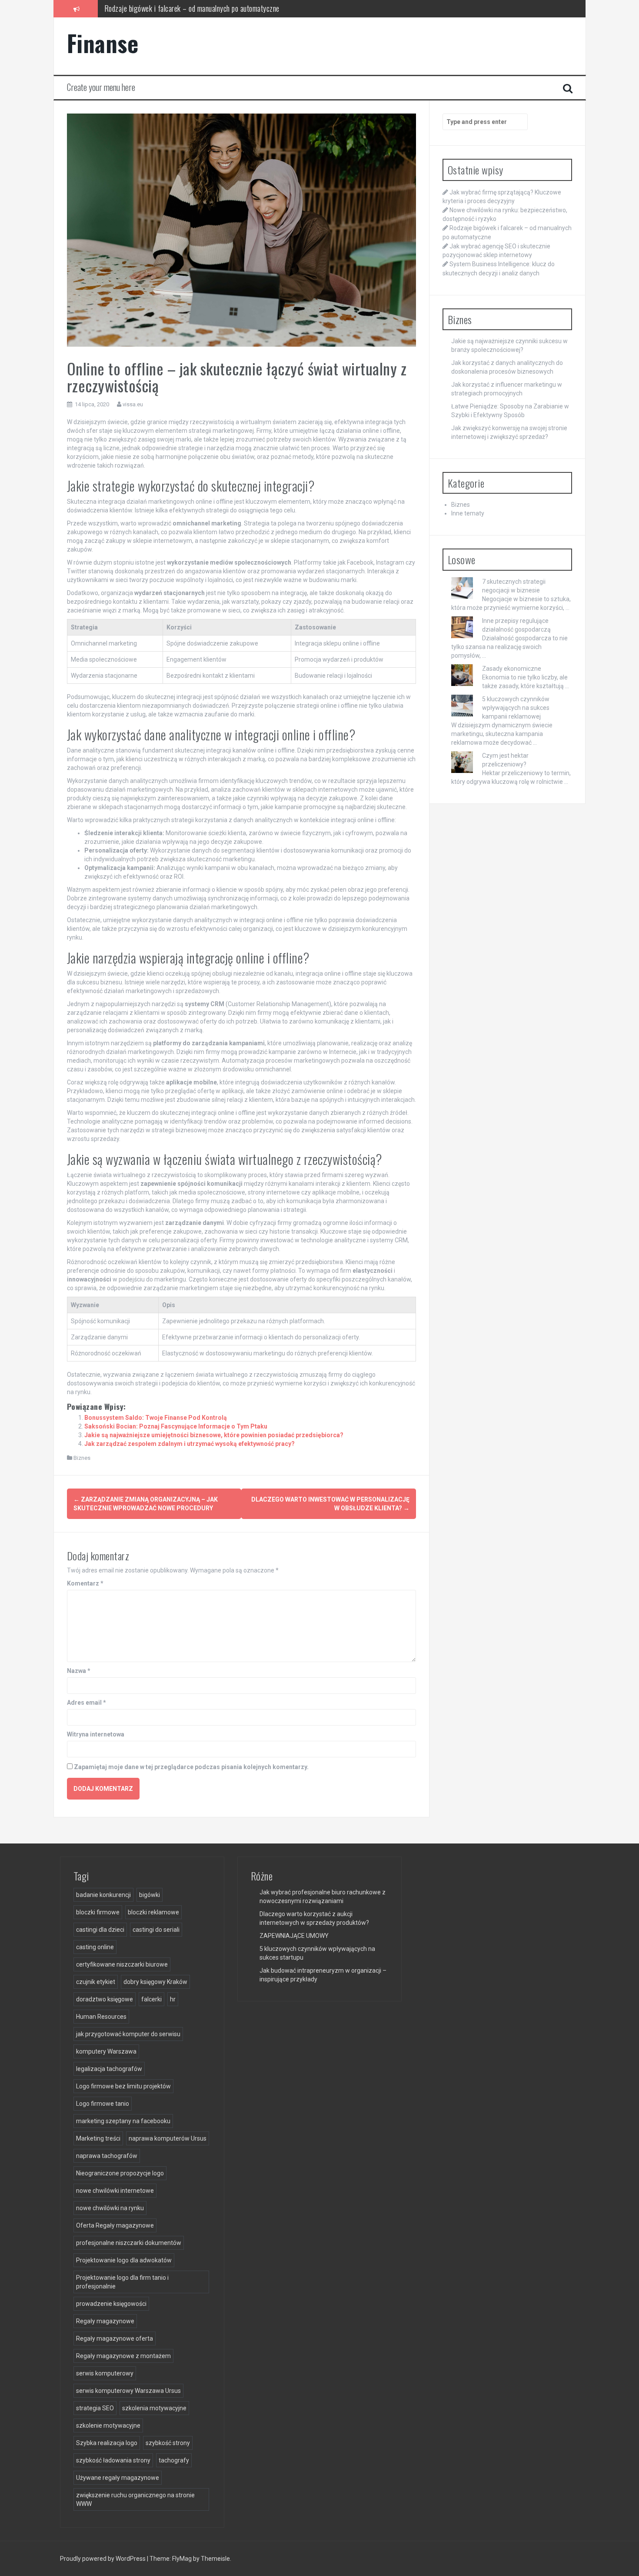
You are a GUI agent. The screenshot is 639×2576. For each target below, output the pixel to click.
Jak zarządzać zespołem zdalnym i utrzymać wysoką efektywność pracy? (190, 1444)
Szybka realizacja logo (107, 2443)
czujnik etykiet (96, 1982)
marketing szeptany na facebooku (123, 2121)
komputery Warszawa (106, 2051)
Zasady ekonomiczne (512, 669)
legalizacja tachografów (109, 2069)
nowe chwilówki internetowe (115, 2191)
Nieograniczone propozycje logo (120, 2173)
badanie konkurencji (103, 1895)
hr (173, 1999)
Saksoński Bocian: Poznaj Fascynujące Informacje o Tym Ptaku (176, 1426)
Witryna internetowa (96, 1734)
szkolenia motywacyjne (154, 2408)
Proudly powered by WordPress (103, 2559)
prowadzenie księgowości (111, 2304)
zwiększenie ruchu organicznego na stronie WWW (135, 2499)
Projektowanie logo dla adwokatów (124, 2260)
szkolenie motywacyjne (108, 2425)
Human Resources (101, 2017)
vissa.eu (133, 404)
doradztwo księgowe (105, 1999)
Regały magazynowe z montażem (123, 2356)
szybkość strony (168, 2443)
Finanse (103, 43)
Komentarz (85, 1583)
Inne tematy (468, 513)
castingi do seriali (156, 1930)
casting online (95, 1947)
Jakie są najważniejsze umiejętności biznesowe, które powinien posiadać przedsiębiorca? (214, 1435)
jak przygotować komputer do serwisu (128, 2034)
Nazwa (79, 1671)
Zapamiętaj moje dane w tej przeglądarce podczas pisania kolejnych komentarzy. (191, 1767)
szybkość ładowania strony (113, 2460)
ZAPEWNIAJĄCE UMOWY (294, 1936)
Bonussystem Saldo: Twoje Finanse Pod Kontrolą (156, 1418)
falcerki (151, 1999)
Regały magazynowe (105, 2321)
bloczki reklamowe (153, 1912)
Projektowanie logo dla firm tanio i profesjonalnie (122, 2282)
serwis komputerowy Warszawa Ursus (128, 2391)
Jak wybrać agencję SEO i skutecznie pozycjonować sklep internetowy (203, 8)
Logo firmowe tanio (103, 2104)
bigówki (150, 1895)
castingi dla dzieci (100, 1930)
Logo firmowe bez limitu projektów (123, 2086)
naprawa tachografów (107, 2156)
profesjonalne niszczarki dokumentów (129, 2243)
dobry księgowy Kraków (155, 1982)
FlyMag (182, 2559)
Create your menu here (101, 87)
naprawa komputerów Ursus (168, 2138)
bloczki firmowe (98, 1912)
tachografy (174, 2460)
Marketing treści (98, 2138)
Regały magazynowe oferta (115, 2338)
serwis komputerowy (105, 2373)
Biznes (82, 1458)
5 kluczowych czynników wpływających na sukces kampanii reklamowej (516, 708)
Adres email (87, 1703)
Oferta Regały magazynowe (115, 2225)
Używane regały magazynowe (118, 2478)
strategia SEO (95, 2408)
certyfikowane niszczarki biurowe (122, 1964)
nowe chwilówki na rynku (110, 2208)
